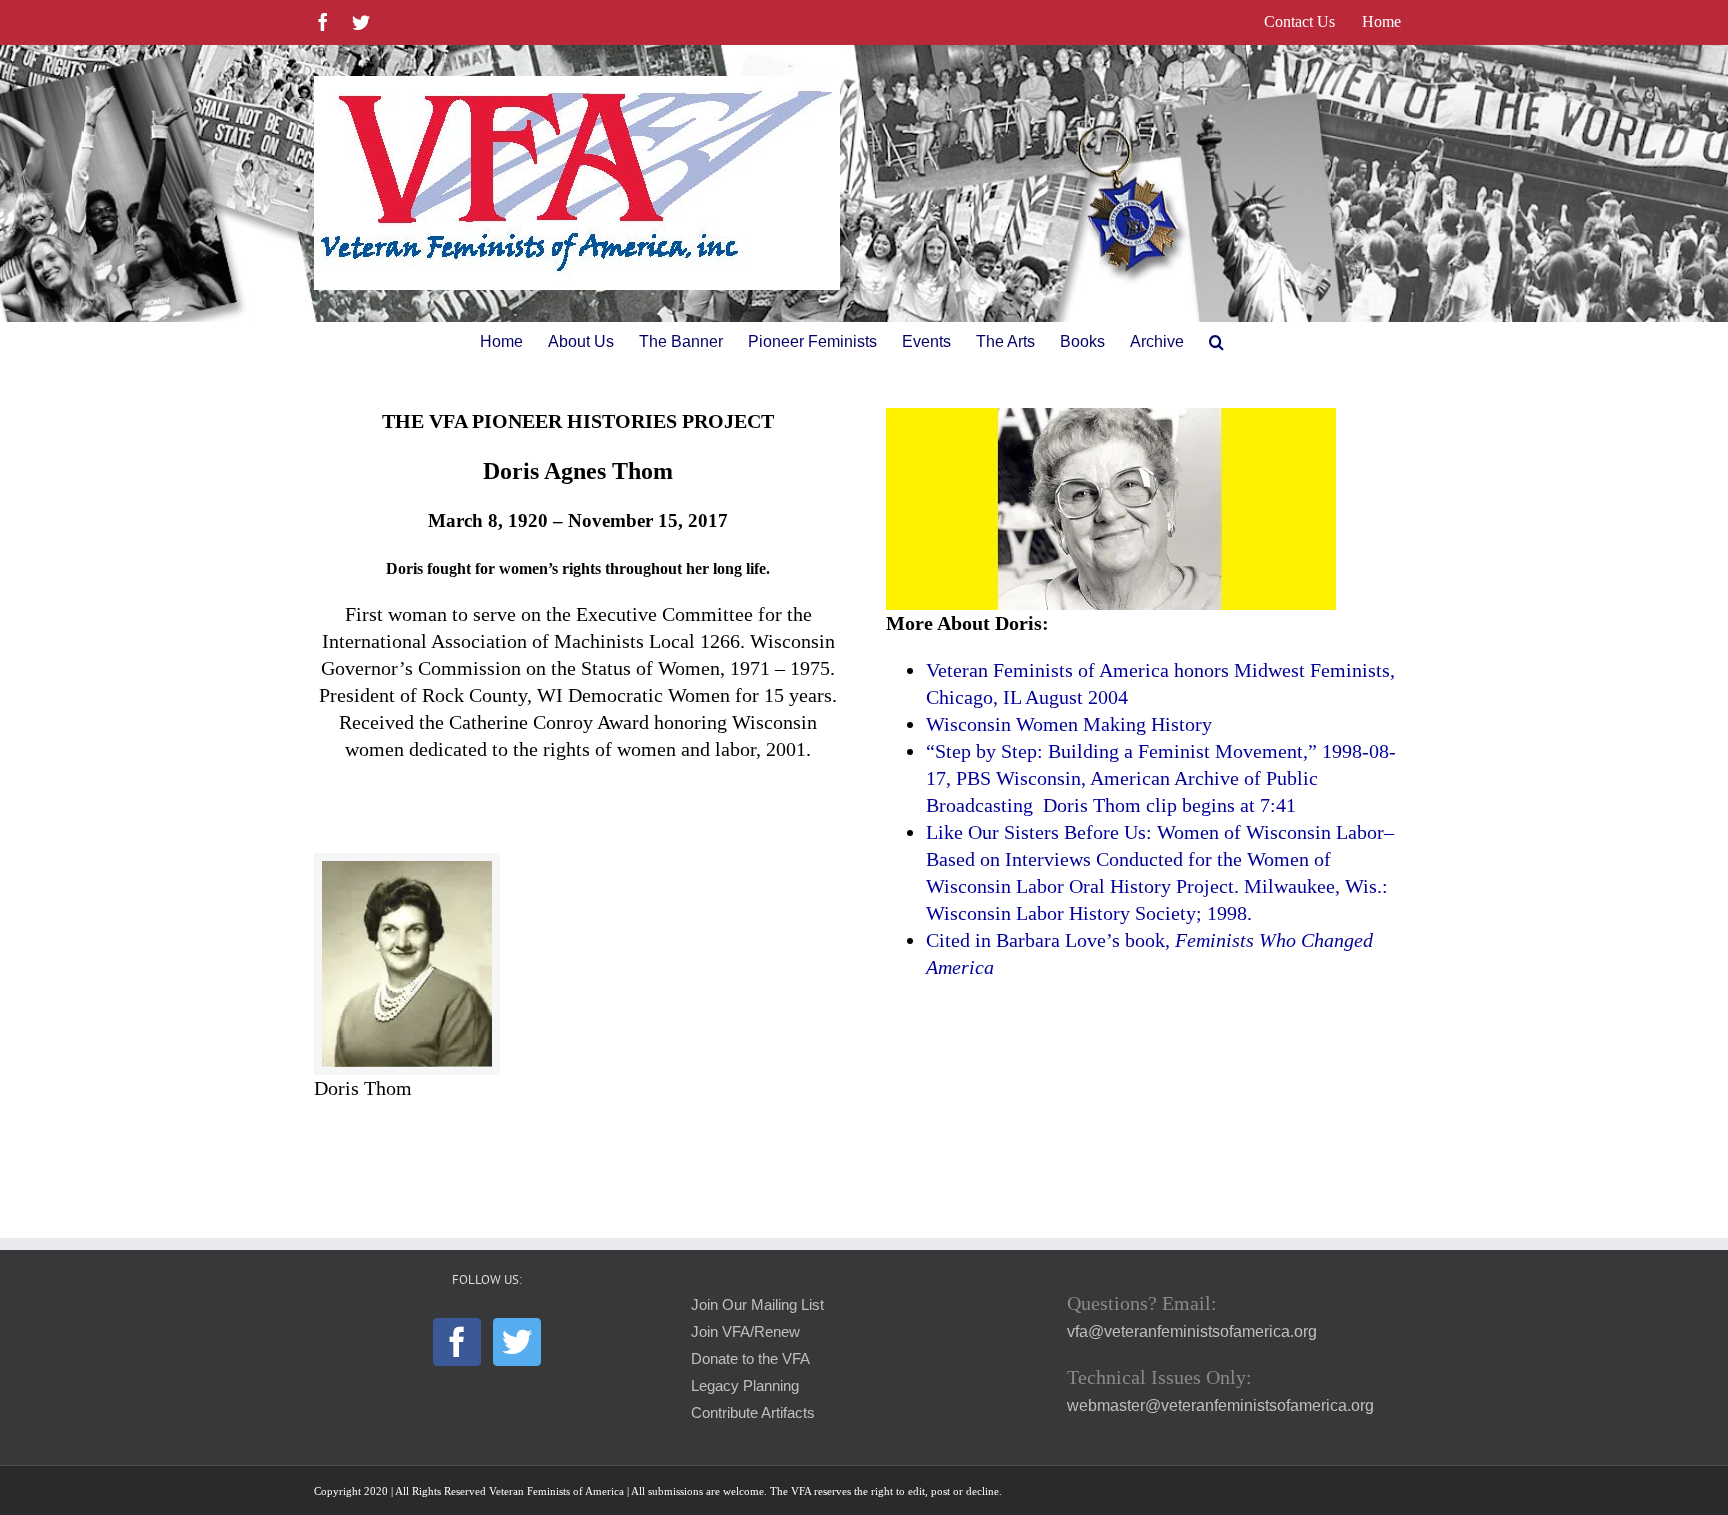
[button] (1216, 342)
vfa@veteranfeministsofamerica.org (1192, 1331)
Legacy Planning (745, 1386)
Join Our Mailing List (757, 1305)
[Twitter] (517, 1342)
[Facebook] (457, 1342)
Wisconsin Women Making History (1069, 724)
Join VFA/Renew (745, 1332)
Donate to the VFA (750, 1359)
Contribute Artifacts (753, 1413)
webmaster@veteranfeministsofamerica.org (1220, 1405)
